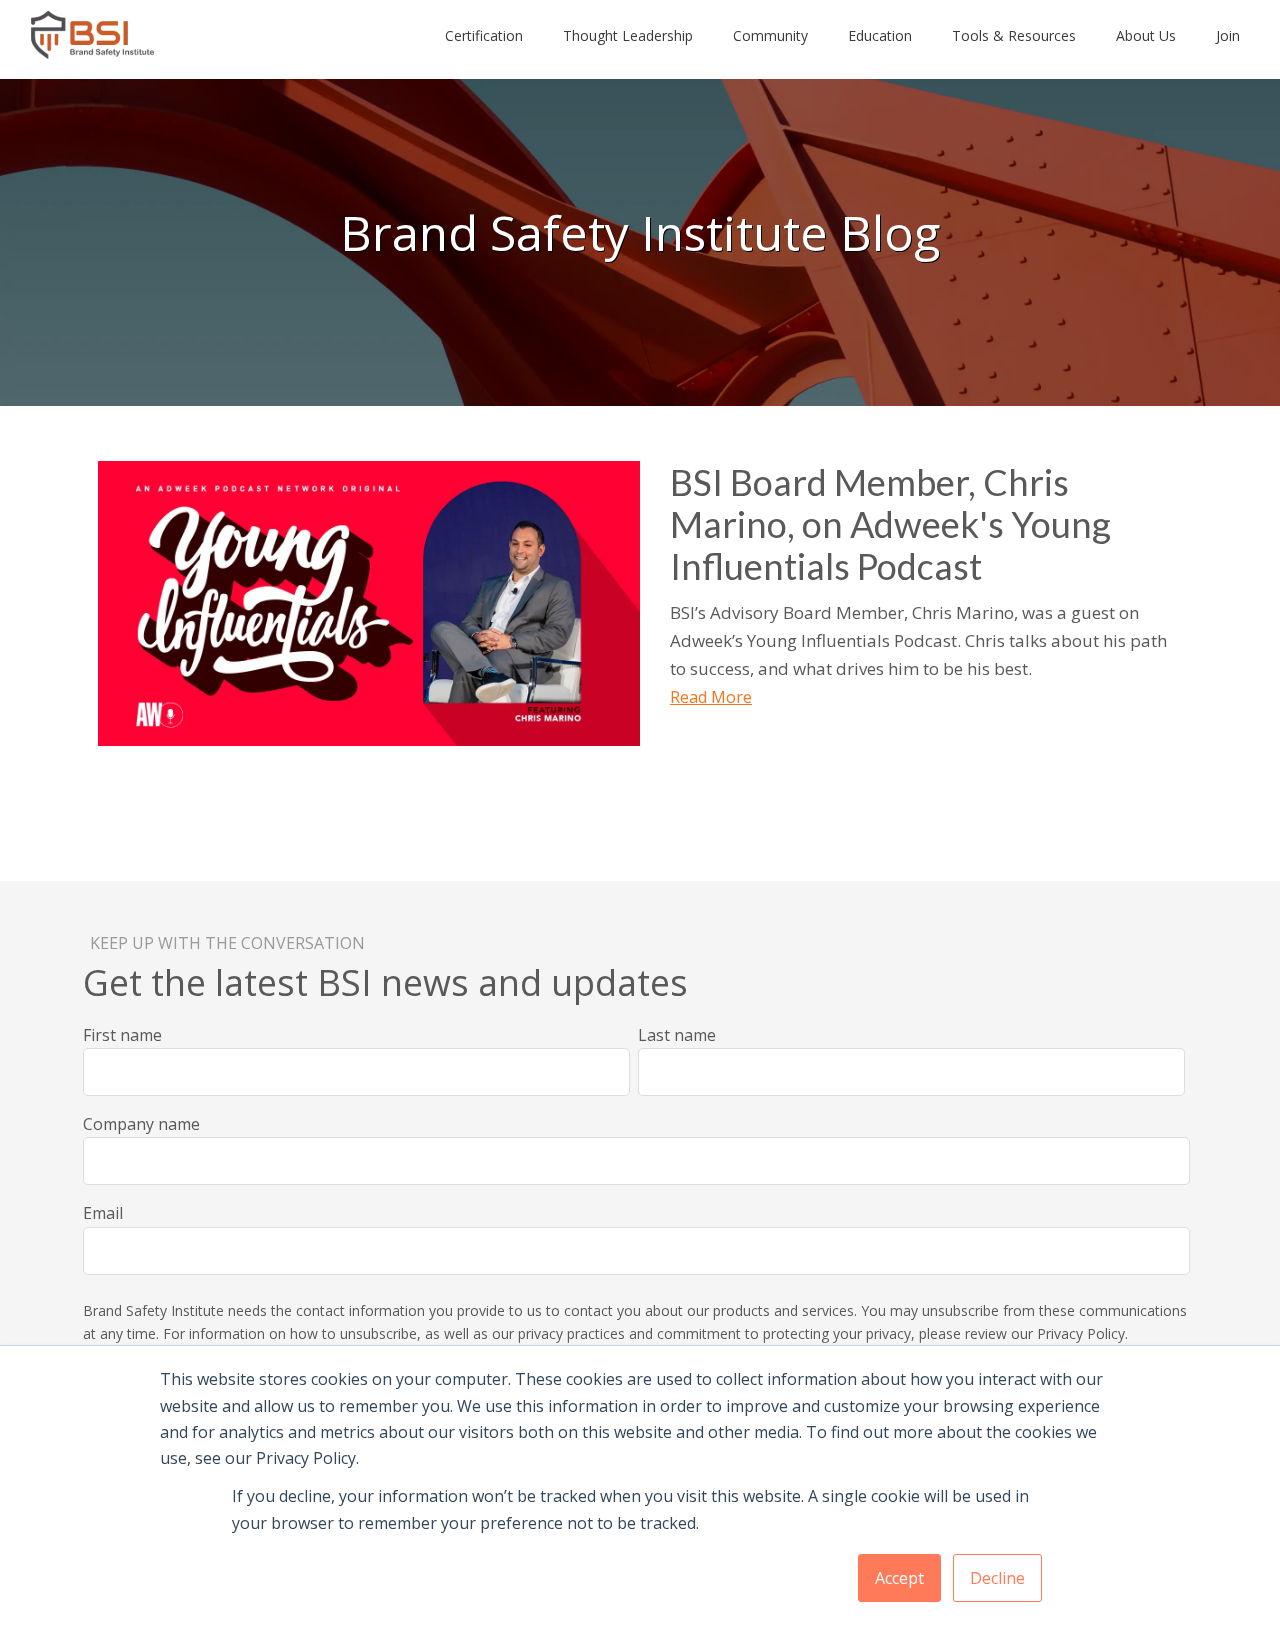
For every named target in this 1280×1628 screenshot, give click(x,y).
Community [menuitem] (770, 35)
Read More (711, 697)
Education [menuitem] (880, 35)
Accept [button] (899, 1578)
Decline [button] (997, 1578)
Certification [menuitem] (484, 35)
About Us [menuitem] (1146, 35)
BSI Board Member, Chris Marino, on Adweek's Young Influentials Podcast (890, 524)
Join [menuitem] (1228, 35)
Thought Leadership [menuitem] (628, 35)
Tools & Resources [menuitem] (1014, 35)
